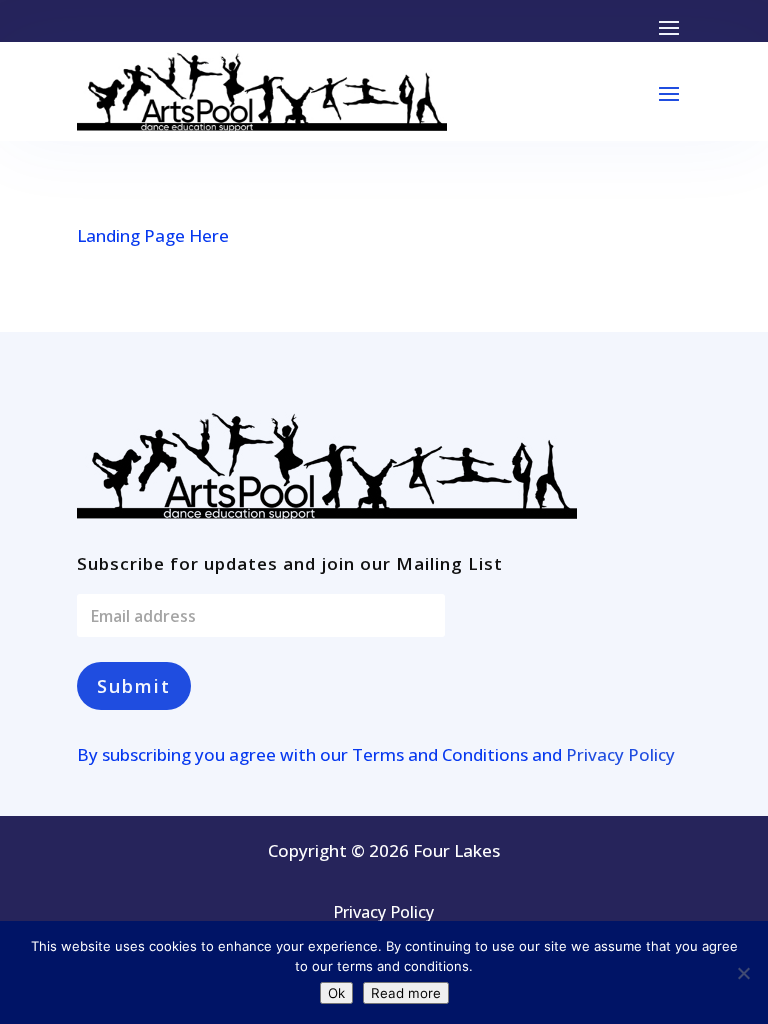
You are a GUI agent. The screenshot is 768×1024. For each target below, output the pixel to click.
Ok (336, 993)
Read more (406, 993)
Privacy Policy (620, 754)
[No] (743, 973)
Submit (134, 686)
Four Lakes (456, 850)
